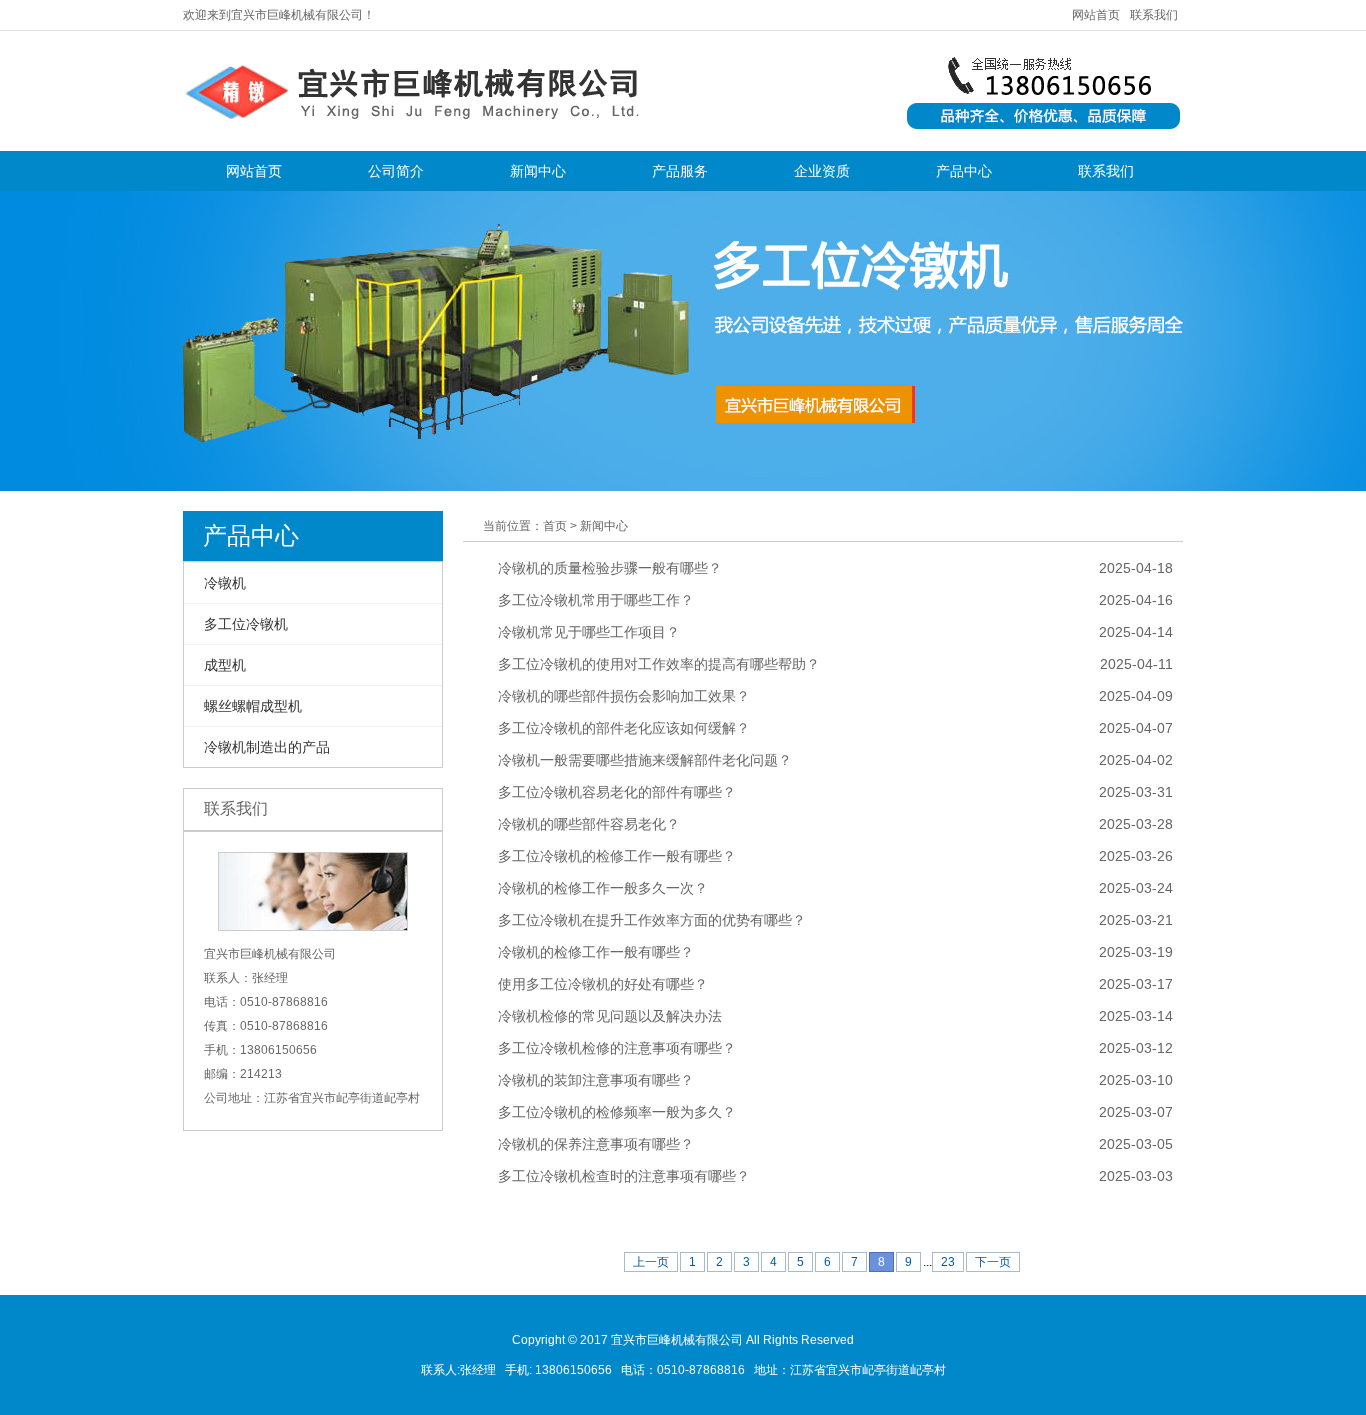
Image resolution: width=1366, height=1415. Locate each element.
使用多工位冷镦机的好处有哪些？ (603, 984)
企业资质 (822, 171)
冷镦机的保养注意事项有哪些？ (596, 1144)
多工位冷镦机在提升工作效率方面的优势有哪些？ (652, 920)
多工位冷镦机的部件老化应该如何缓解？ (624, 728)
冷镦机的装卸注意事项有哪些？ (596, 1080)
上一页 (651, 1262)
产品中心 (964, 171)
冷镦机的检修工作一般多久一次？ (603, 888)
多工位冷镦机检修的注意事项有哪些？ (617, 1048)
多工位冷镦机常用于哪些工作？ (596, 600)
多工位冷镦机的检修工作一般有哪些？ (617, 856)
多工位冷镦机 (246, 624)
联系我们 (1154, 15)
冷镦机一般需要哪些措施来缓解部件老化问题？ (645, 760)
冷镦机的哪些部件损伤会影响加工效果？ (624, 696)
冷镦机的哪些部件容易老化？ (589, 824)
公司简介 (396, 171)
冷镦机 (225, 583)
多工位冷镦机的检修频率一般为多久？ (617, 1112)
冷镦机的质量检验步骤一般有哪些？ (610, 568)
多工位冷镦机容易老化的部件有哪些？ (617, 792)
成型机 (225, 665)
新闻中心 (538, 171)
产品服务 (680, 171)
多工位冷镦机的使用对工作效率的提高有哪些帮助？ (659, 664)
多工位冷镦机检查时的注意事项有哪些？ (624, 1176)
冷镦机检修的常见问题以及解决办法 (610, 1016)
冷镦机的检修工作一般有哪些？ (596, 952)
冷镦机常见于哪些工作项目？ (589, 632)
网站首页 (1096, 15)
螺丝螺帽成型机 (253, 706)
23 (948, 1262)
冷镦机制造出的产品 (267, 747)
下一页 (993, 1262)
